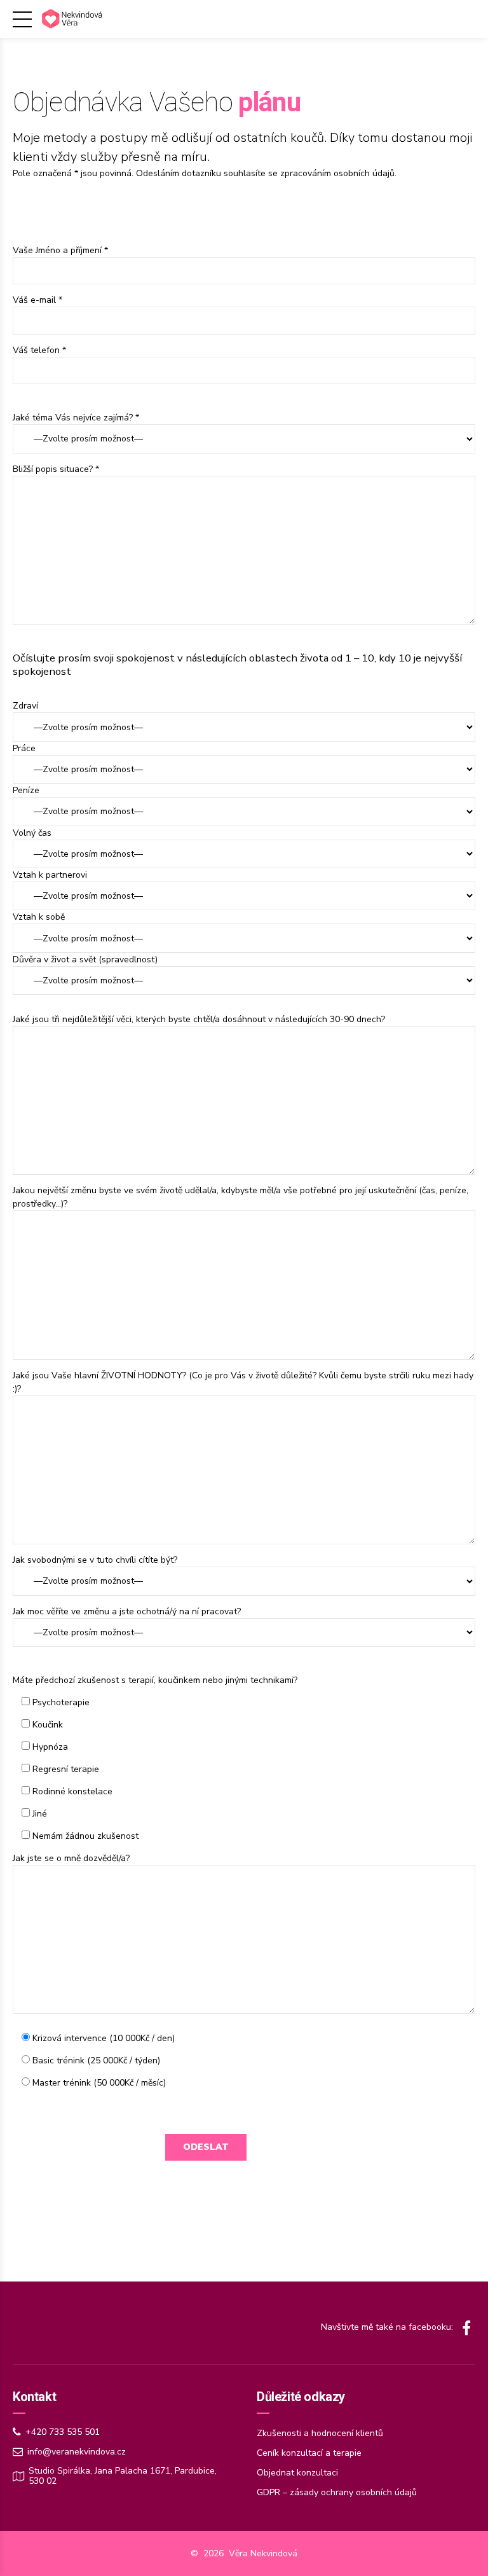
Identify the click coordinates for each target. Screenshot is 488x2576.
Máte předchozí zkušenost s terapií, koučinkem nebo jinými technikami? (155, 1680)
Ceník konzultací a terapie (309, 2453)
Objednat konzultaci (297, 2473)
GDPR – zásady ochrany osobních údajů (337, 2492)
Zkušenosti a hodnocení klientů (320, 2433)
